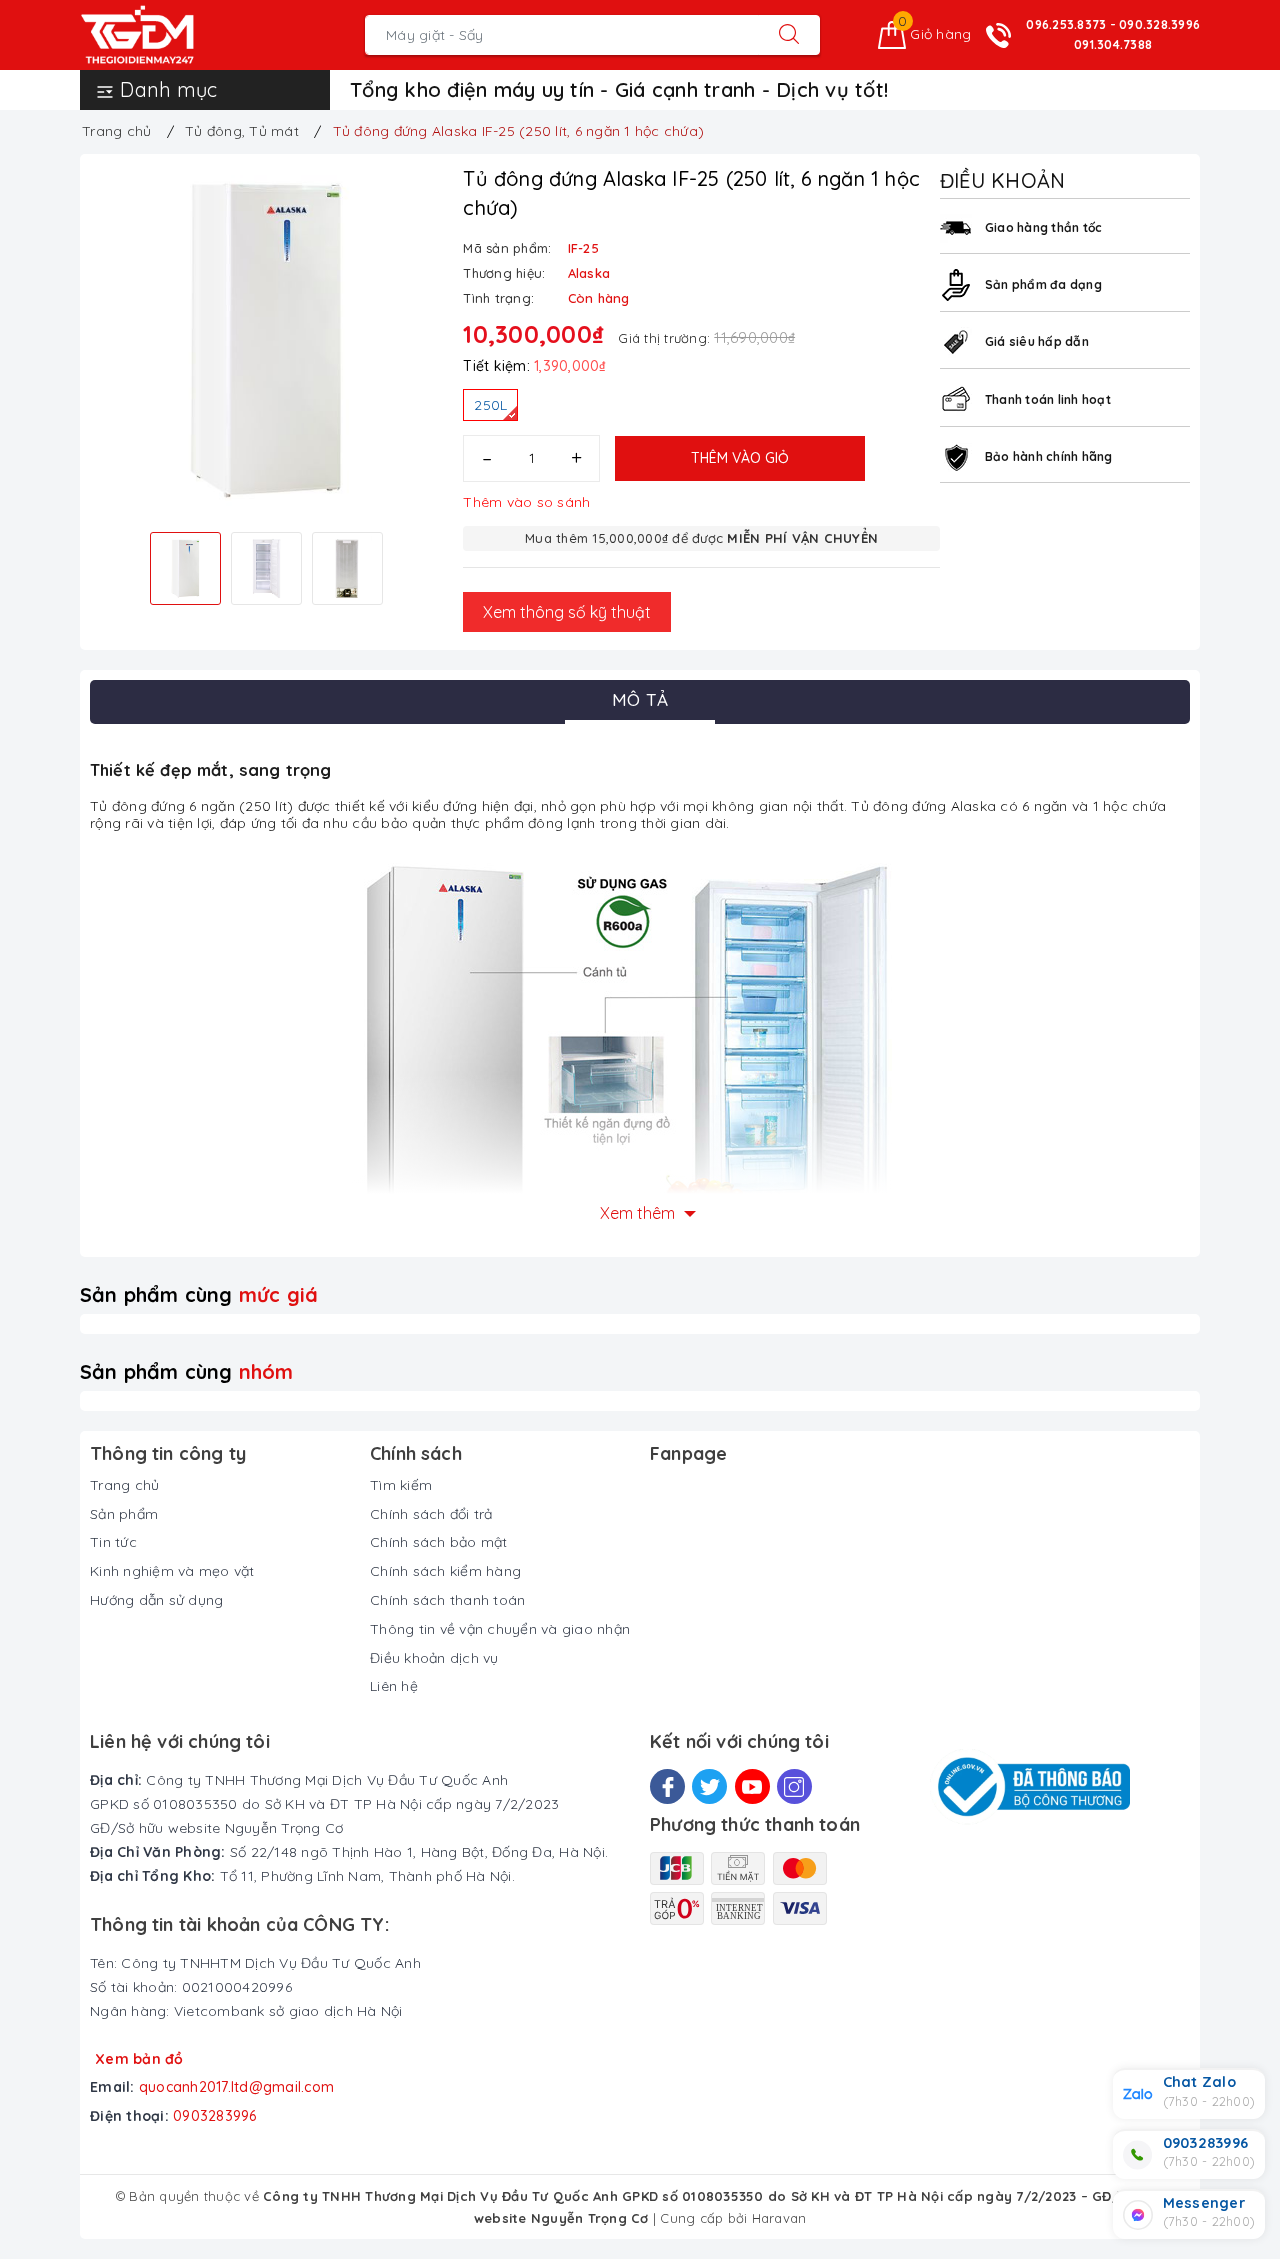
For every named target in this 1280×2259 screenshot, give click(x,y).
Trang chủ (124, 1485)
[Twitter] (709, 1786)
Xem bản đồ (139, 2059)
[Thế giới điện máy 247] (167, 35)
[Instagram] (794, 1786)
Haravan (779, 2218)
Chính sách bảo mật (439, 1542)
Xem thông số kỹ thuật (567, 612)
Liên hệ (394, 1686)
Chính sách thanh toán (447, 1600)
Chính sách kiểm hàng (445, 1571)
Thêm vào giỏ (740, 458)
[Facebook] (667, 1786)
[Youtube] (752, 1786)
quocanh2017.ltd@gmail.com (236, 2087)
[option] (266, 340)
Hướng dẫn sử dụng (156, 1600)
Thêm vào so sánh (526, 502)
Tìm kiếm (401, 1485)
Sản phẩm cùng (199, 1294)
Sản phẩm (124, 1514)
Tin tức (113, 1542)
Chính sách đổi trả (431, 1514)
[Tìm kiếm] (789, 35)
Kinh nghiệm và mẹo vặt (172, 1571)
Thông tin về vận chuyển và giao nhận (500, 1629)
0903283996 (215, 2116)
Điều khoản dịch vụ (434, 1658)
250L (490, 405)
